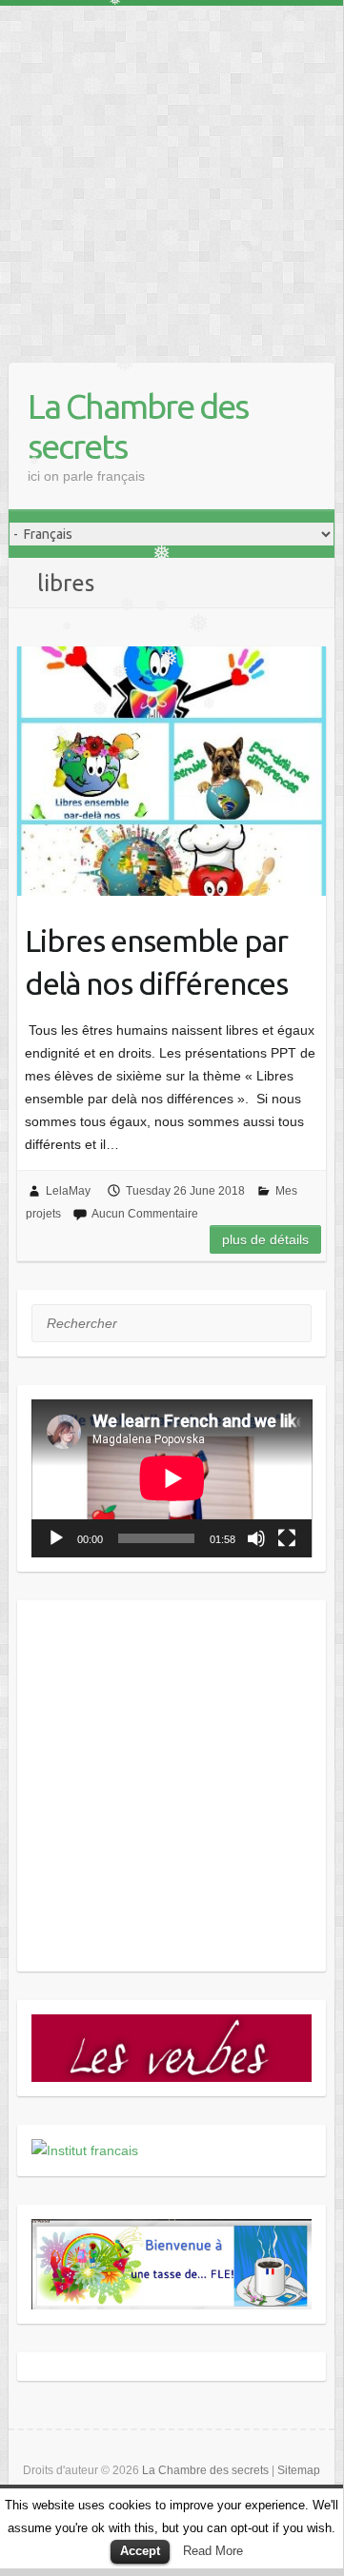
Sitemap (299, 2470)
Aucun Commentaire (145, 1214)
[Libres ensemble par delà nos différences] (172, 771)
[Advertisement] (172, 177)
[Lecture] (56, 1538)
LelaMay (68, 1191)
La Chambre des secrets (138, 426)
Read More (213, 2551)
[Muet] (256, 1538)
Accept (140, 2551)
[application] (172, 1478)
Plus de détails (265, 1239)
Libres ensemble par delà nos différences (156, 962)
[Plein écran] (287, 1538)
